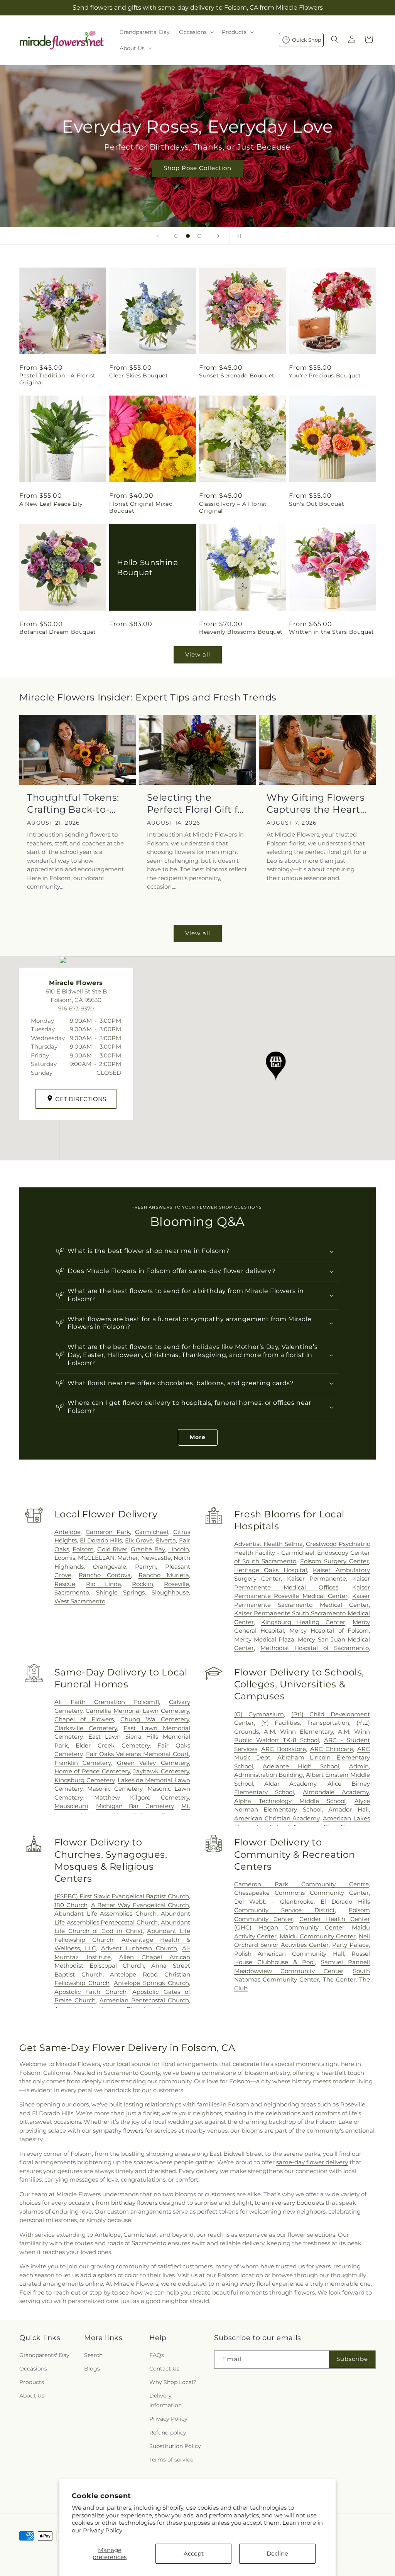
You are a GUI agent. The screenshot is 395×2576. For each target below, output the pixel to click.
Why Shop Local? (173, 2382)
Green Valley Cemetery (153, 1763)
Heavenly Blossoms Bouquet (241, 632)
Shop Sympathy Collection (197, 179)
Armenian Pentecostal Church (144, 2000)
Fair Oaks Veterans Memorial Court (138, 1754)
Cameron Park (108, 1532)
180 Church (71, 1905)
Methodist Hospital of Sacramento (315, 1648)
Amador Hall (349, 1809)
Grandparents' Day (44, 2355)
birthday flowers (134, 2203)
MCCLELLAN (96, 1558)
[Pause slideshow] (238, 236)
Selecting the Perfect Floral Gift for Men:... (197, 804)
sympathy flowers (118, 2131)
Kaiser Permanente (317, 1578)
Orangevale (110, 1567)
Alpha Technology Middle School (290, 1801)
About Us (32, 2396)
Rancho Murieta (164, 1575)
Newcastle (156, 1558)
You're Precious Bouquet (325, 375)
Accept (194, 2553)
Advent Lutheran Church (139, 1948)
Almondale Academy (336, 1792)
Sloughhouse (170, 1592)
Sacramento (72, 1592)
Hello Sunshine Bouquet (147, 567)
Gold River (112, 1549)
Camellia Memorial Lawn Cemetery (137, 1711)
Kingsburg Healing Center (303, 1622)
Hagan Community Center (302, 1927)
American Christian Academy (277, 1818)
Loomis (65, 1558)
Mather (128, 1558)
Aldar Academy (290, 1784)
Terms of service (171, 2460)
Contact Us (164, 2369)
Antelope (68, 1532)
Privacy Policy (103, 2530)
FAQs (157, 2355)
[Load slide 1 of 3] (176, 236)
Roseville (176, 1584)
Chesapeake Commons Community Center (301, 1893)
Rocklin (143, 1584)
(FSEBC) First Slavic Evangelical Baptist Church (122, 1896)
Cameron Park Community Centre (301, 1884)
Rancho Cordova (105, 1575)
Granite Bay (148, 1549)
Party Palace (350, 1945)
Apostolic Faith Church (90, 1992)
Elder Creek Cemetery (112, 1745)
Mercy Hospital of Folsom (329, 1631)
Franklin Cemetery (83, 1763)
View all (198, 654)
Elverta (166, 1540)
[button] (196, 32)
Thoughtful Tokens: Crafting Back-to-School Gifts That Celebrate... (73, 804)
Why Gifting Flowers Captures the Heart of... (316, 804)
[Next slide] (218, 236)
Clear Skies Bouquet (138, 375)
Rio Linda (104, 1584)
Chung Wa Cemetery (155, 1719)
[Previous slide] (157, 236)
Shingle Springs (121, 1592)
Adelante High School (301, 1766)
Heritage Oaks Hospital (271, 1570)
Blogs (92, 2369)
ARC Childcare (332, 1749)
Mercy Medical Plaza (264, 1639)
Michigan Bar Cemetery (135, 1806)
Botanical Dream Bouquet (58, 632)
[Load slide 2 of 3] (188, 236)
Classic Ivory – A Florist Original (233, 507)
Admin (359, 1766)
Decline (277, 2553)
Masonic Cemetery (115, 1789)
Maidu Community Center (318, 1936)
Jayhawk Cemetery (161, 1771)
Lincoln (179, 1549)
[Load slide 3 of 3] (199, 236)
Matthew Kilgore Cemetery (142, 1797)
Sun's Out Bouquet (317, 504)
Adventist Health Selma (268, 1544)
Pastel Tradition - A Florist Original (57, 379)
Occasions (33, 2369)
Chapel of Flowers (84, 1719)
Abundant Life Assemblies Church (106, 1913)
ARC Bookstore (284, 1749)
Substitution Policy (175, 2446)
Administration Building (269, 1775)
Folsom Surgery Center (334, 1561)
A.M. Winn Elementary (298, 1732)
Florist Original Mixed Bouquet (141, 507)
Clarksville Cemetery (86, 1728)
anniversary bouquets (293, 2203)
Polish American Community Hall (289, 1954)
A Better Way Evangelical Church (140, 1905)
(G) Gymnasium (259, 1714)
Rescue (65, 1584)
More (198, 1437)
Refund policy (168, 2433)
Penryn (145, 1567)
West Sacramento (80, 1601)
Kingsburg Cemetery (84, 1780)
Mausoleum (71, 1806)
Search (93, 2355)
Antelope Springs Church (151, 1983)
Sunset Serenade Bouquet (237, 375)
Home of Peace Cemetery (92, 1771)
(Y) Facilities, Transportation (305, 1723)
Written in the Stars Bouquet (332, 632)
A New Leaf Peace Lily (51, 504)
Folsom (83, 1549)
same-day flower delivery (312, 2162)
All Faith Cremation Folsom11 (107, 1702)
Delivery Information (165, 2400)
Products (32, 2382)
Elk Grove (139, 1540)
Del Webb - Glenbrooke (274, 1902)
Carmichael (152, 1532)
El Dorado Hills (101, 1540)
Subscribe (352, 2359)
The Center (339, 1979)
